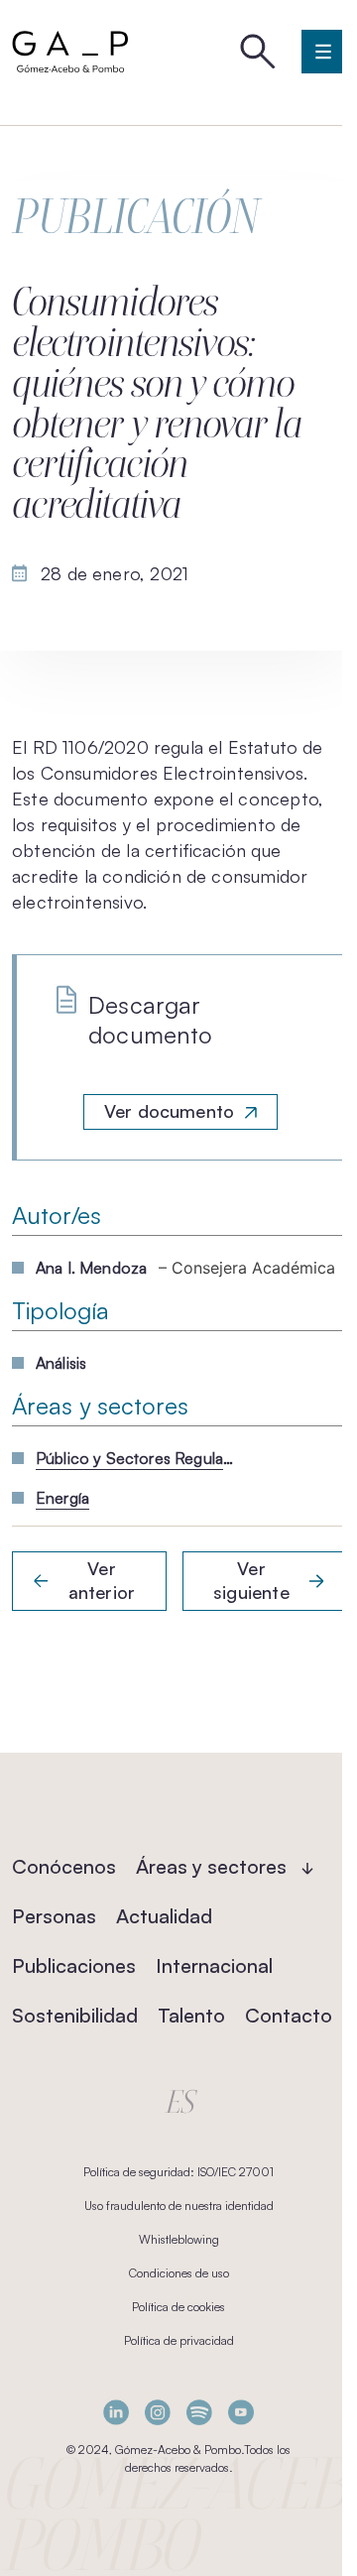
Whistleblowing (179, 2239)
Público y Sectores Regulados (135, 1458)
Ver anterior (102, 1580)
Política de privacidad (179, 2340)
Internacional (214, 1965)
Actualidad (164, 1916)
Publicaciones (74, 1965)
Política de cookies (178, 2307)
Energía (62, 1498)
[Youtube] (241, 2412)
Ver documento (169, 1111)
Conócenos (64, 1866)
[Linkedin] (116, 2412)
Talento (191, 2015)
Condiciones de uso (179, 2273)
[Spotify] (199, 2412)
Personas (54, 1916)
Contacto (289, 2015)
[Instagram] (158, 2412)
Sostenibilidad (75, 2015)
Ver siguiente (251, 1580)
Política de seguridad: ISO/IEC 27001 (178, 2172)
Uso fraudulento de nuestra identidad (179, 2206)
